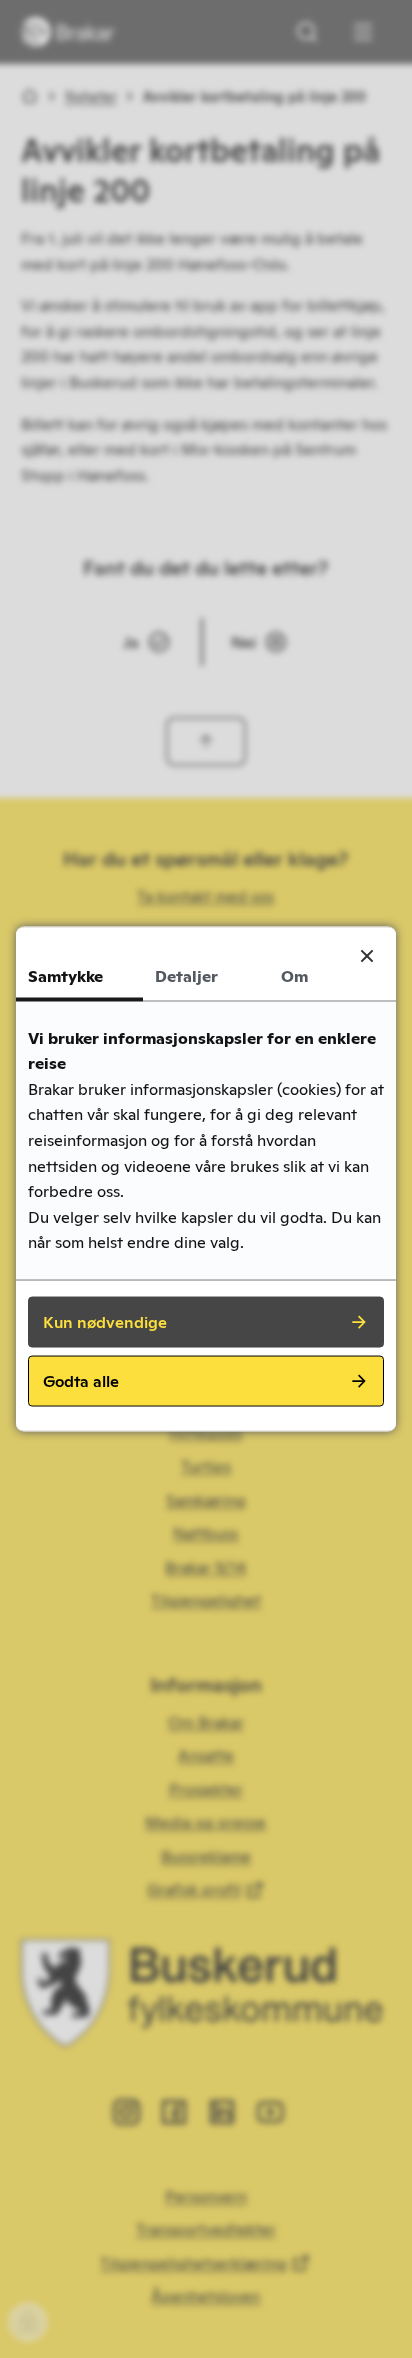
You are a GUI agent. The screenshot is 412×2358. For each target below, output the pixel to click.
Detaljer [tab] (186, 976)
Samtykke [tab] (65, 976)
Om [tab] (294, 976)
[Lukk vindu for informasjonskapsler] (367, 956)
